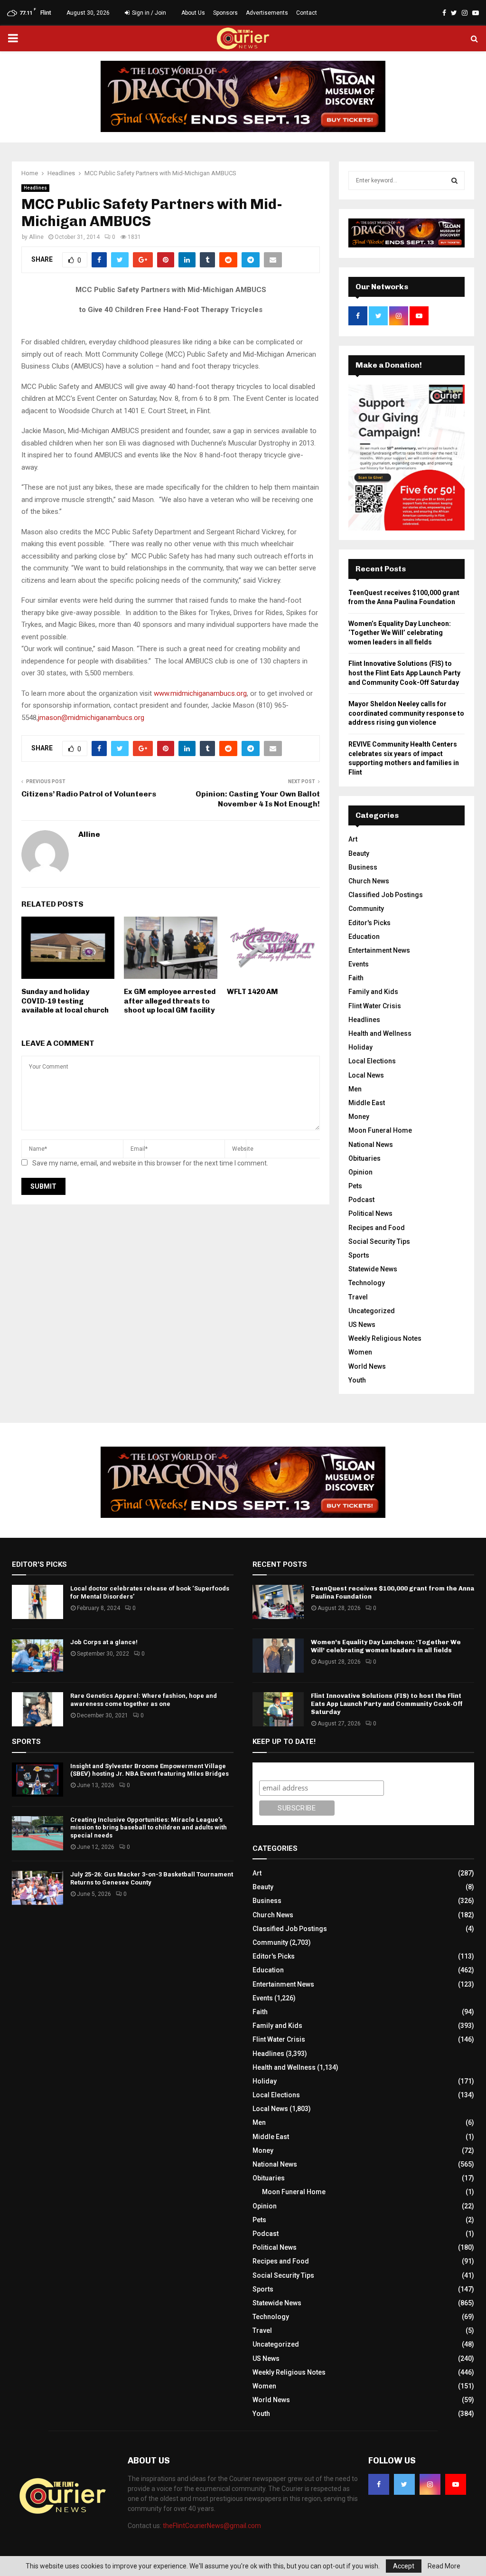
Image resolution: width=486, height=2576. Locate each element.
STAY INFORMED (149, 1254)
